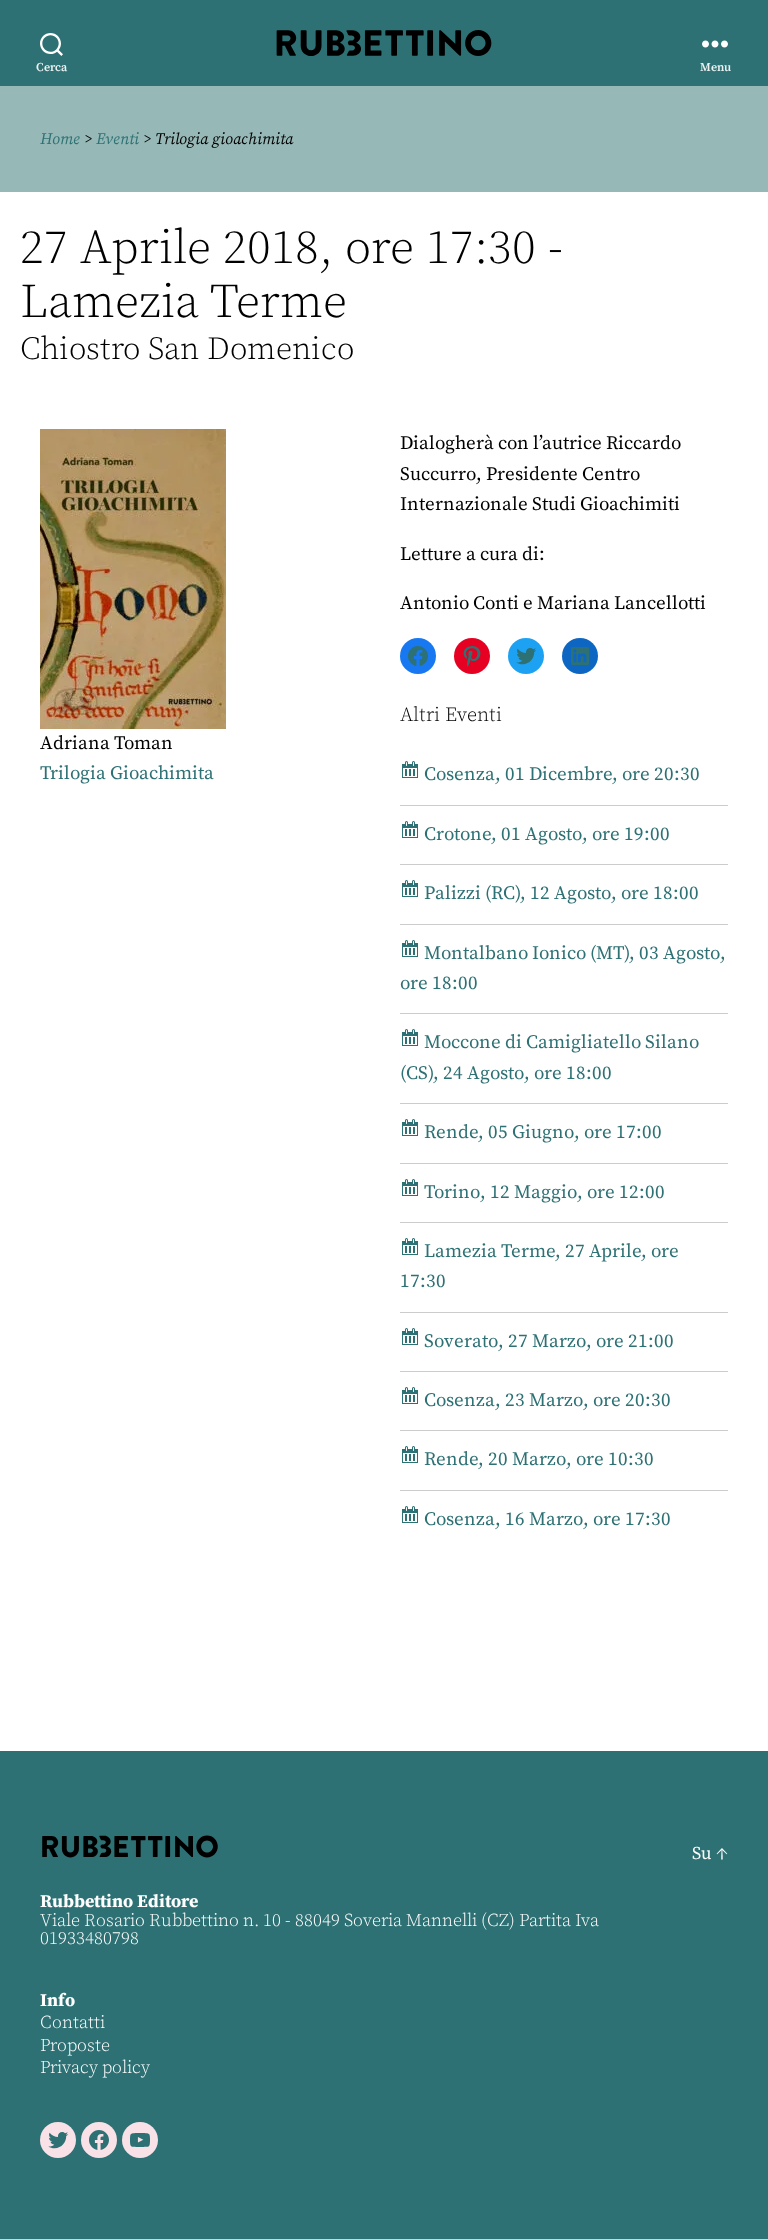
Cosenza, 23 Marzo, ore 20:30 (545, 1400)
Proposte (75, 2045)
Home (60, 139)
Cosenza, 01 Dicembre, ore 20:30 (560, 774)
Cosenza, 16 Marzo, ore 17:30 (545, 1519)
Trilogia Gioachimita (127, 773)
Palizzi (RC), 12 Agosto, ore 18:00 (559, 893)
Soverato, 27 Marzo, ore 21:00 (547, 1341)
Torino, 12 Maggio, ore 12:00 (542, 1192)
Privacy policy (95, 2067)
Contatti (72, 2022)
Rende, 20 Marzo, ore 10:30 (537, 1459)
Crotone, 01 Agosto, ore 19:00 (545, 834)
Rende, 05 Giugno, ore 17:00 (541, 1132)
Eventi (117, 139)
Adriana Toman (106, 743)
